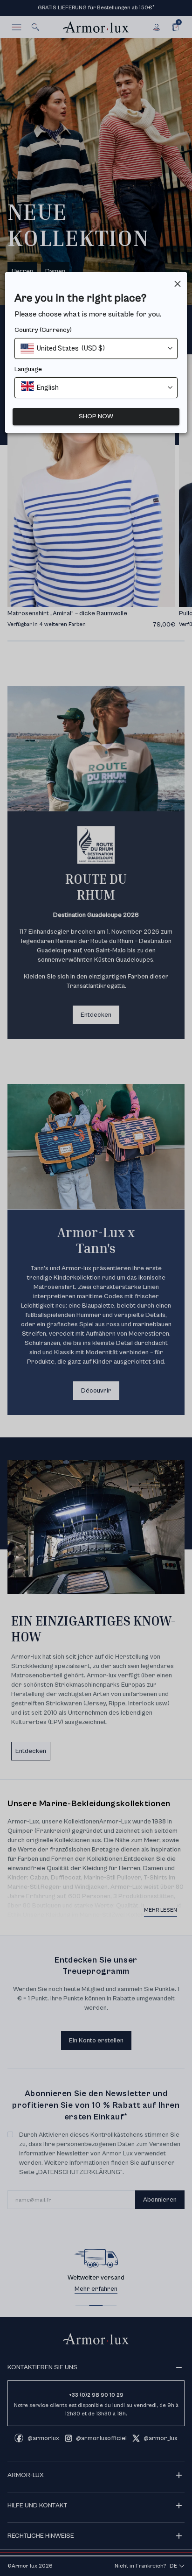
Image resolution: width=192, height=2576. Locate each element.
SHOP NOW (96, 416)
